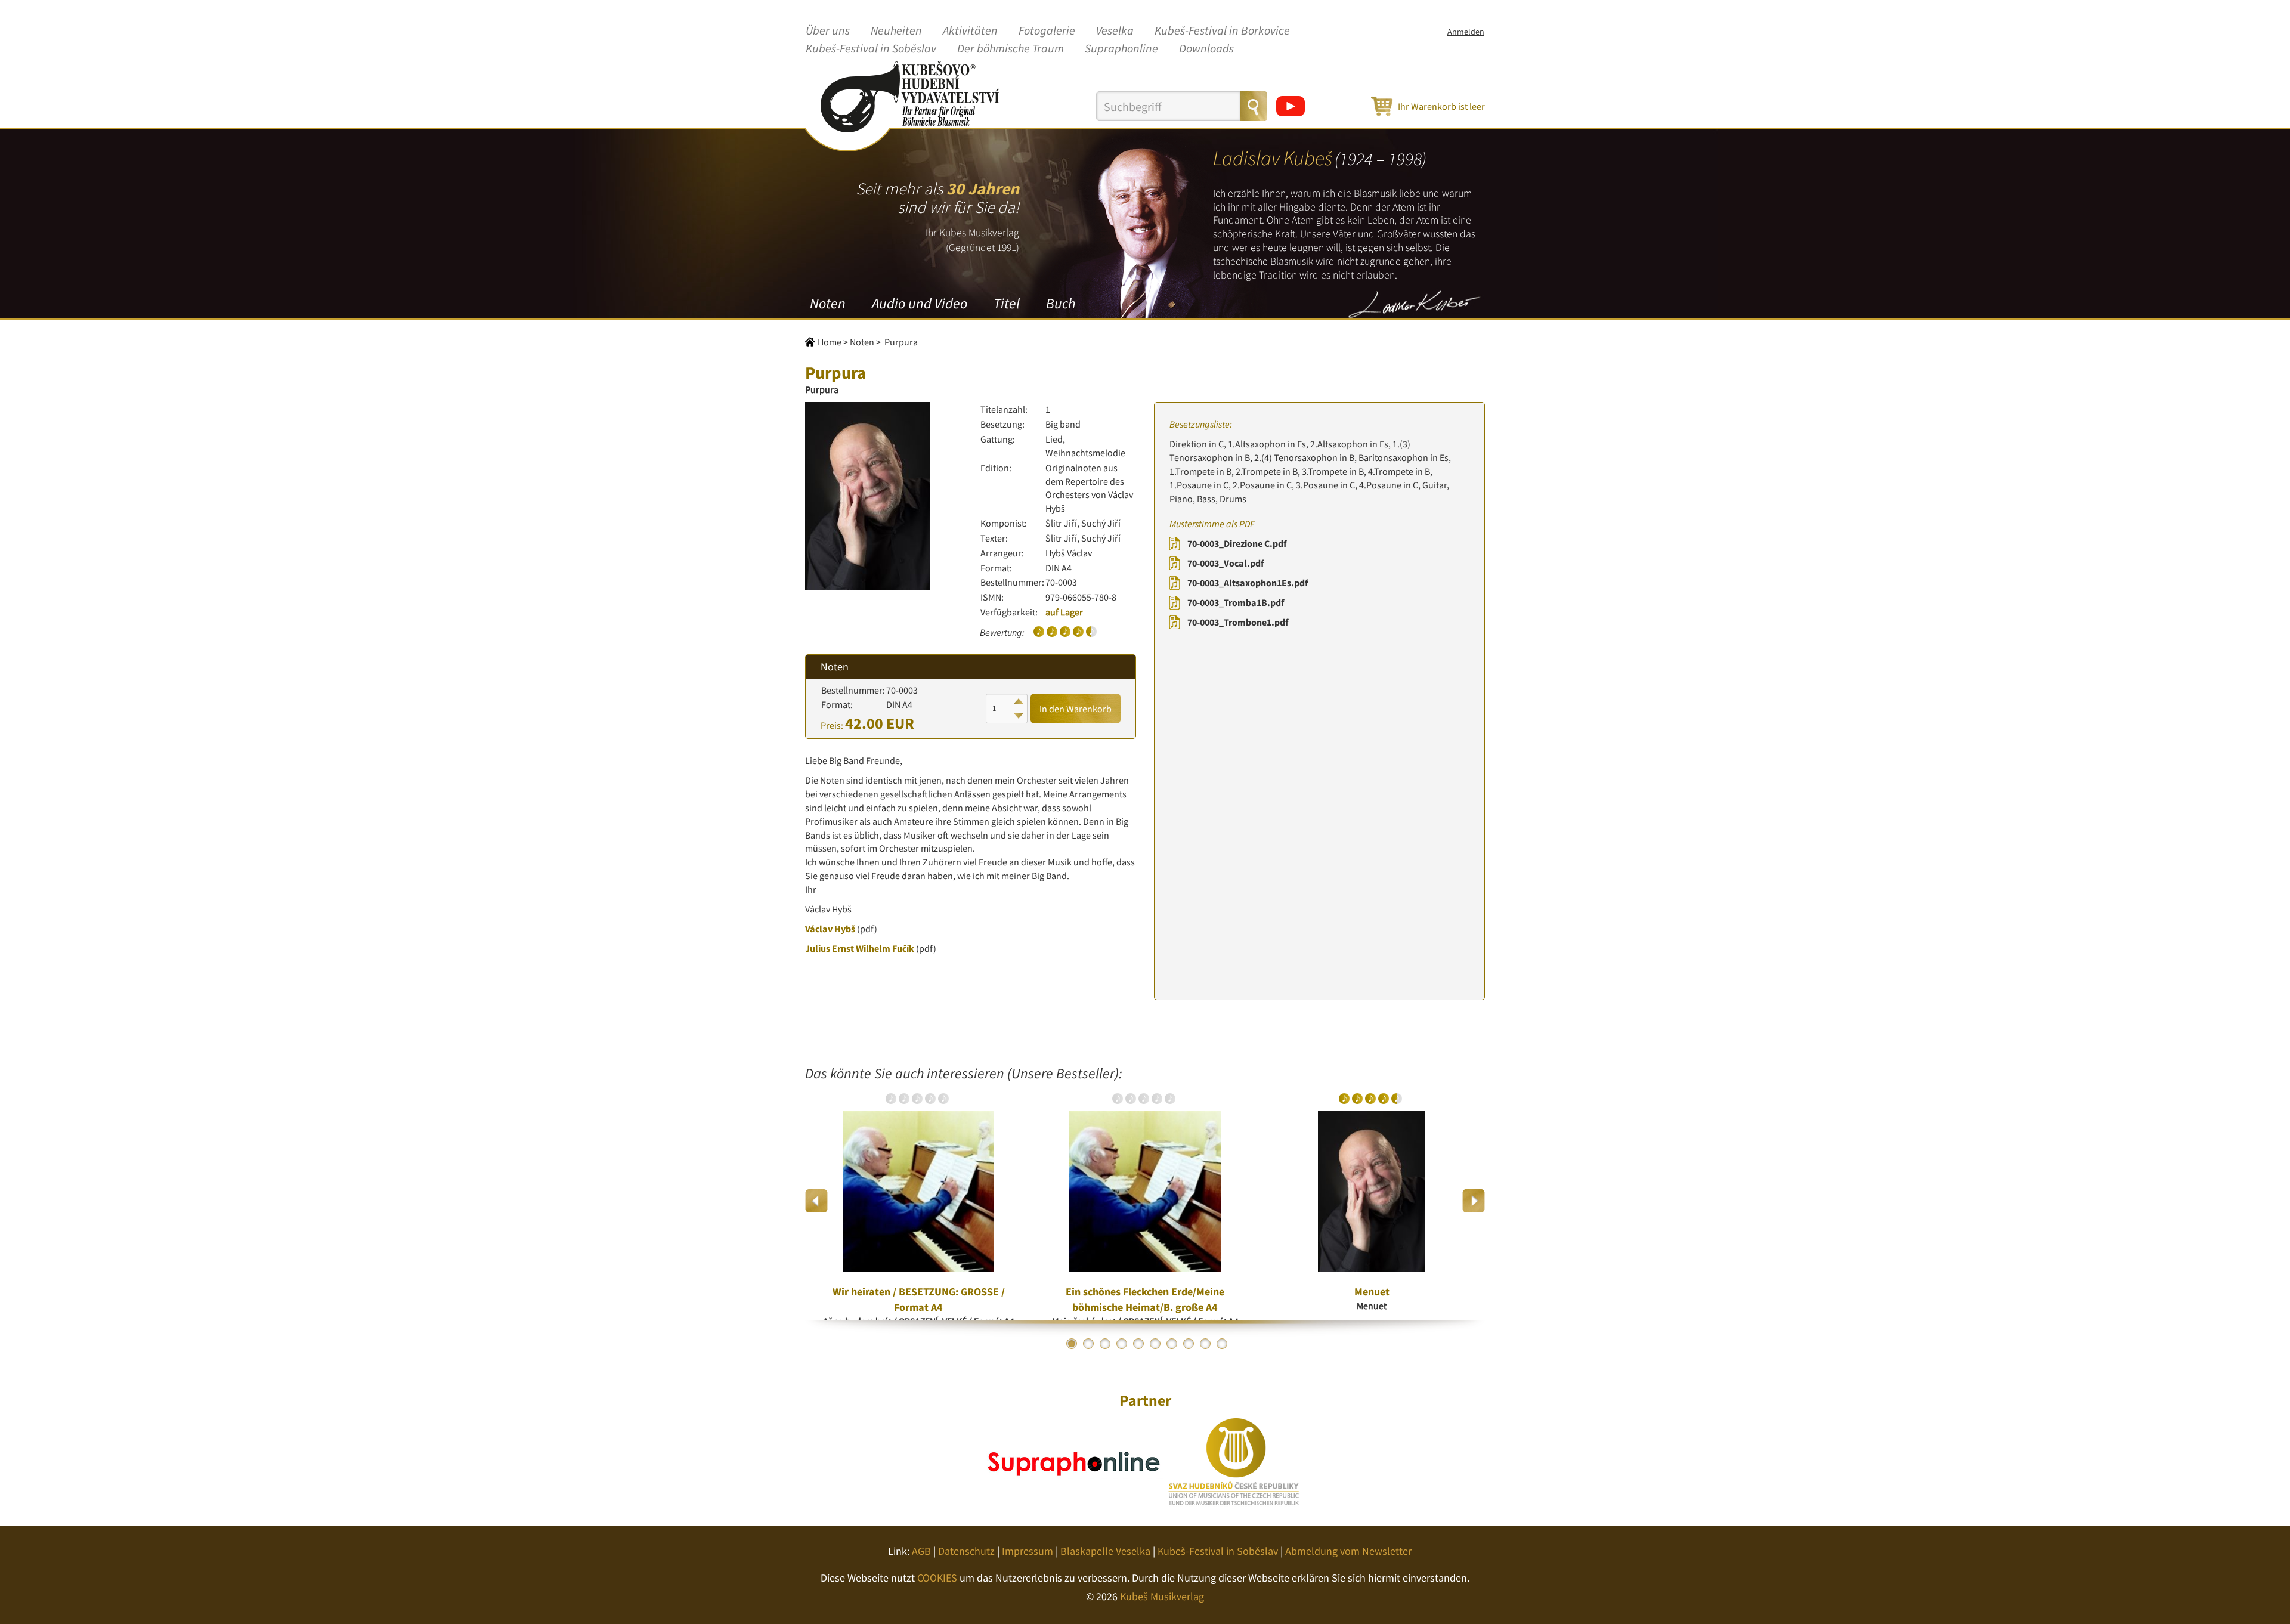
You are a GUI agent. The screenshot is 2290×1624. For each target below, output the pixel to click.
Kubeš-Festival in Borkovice (1222, 31)
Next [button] (1473, 1201)
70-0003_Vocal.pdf (1226, 563)
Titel (1007, 303)
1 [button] (1072, 1344)
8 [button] (1189, 1344)
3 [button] (1105, 1344)
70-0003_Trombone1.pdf (1238, 622)
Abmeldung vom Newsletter (1348, 1551)
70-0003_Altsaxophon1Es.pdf (1248, 583)
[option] (918, 1201)
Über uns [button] (828, 31)
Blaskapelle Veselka (1105, 1551)
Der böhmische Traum (1011, 49)
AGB (921, 1551)
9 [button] (1205, 1344)
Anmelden (1466, 32)
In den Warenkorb (1076, 709)
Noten (828, 303)
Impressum (1028, 1551)
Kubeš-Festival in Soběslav (871, 49)
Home (830, 342)
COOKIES (937, 1578)
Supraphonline (1121, 49)
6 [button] (1155, 1344)
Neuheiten (896, 31)
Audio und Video (920, 303)
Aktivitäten (970, 31)
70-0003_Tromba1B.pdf (1236, 602)
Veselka (1115, 31)
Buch (1061, 303)
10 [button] (1222, 1344)
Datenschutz (966, 1551)
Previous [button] (817, 1201)
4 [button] (1122, 1344)
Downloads (1206, 49)
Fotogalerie (1047, 31)
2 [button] (1088, 1344)
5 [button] (1138, 1344)
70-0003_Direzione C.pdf (1237, 543)
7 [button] (1172, 1344)
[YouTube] (1291, 106)
